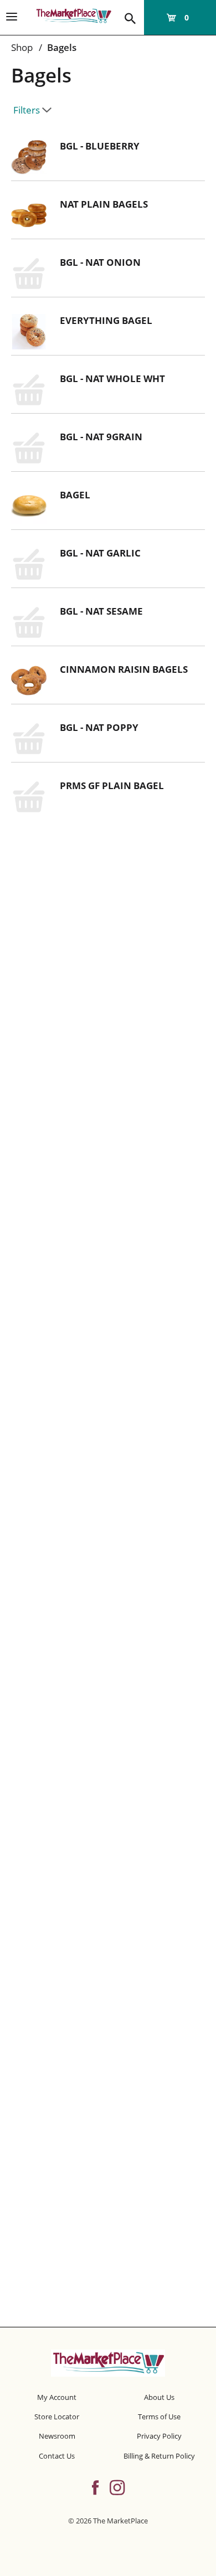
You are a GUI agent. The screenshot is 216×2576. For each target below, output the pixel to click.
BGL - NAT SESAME (101, 611)
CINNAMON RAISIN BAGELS (124, 669)
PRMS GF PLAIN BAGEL (112, 785)
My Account (57, 2397)
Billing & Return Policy (159, 2456)
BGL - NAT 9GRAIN (101, 437)
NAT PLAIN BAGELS (104, 204)
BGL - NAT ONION (100, 262)
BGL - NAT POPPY (99, 727)
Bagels (62, 47)
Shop (22, 47)
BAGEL (75, 495)
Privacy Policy (159, 2436)
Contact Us (57, 2456)
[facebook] (95, 2486)
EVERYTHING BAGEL (106, 320)
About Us (159, 2397)
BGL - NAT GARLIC (100, 553)
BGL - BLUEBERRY (100, 146)
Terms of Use (159, 2417)
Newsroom (57, 2436)
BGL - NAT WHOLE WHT (112, 378)
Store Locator (57, 2417)
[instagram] (117, 2486)
